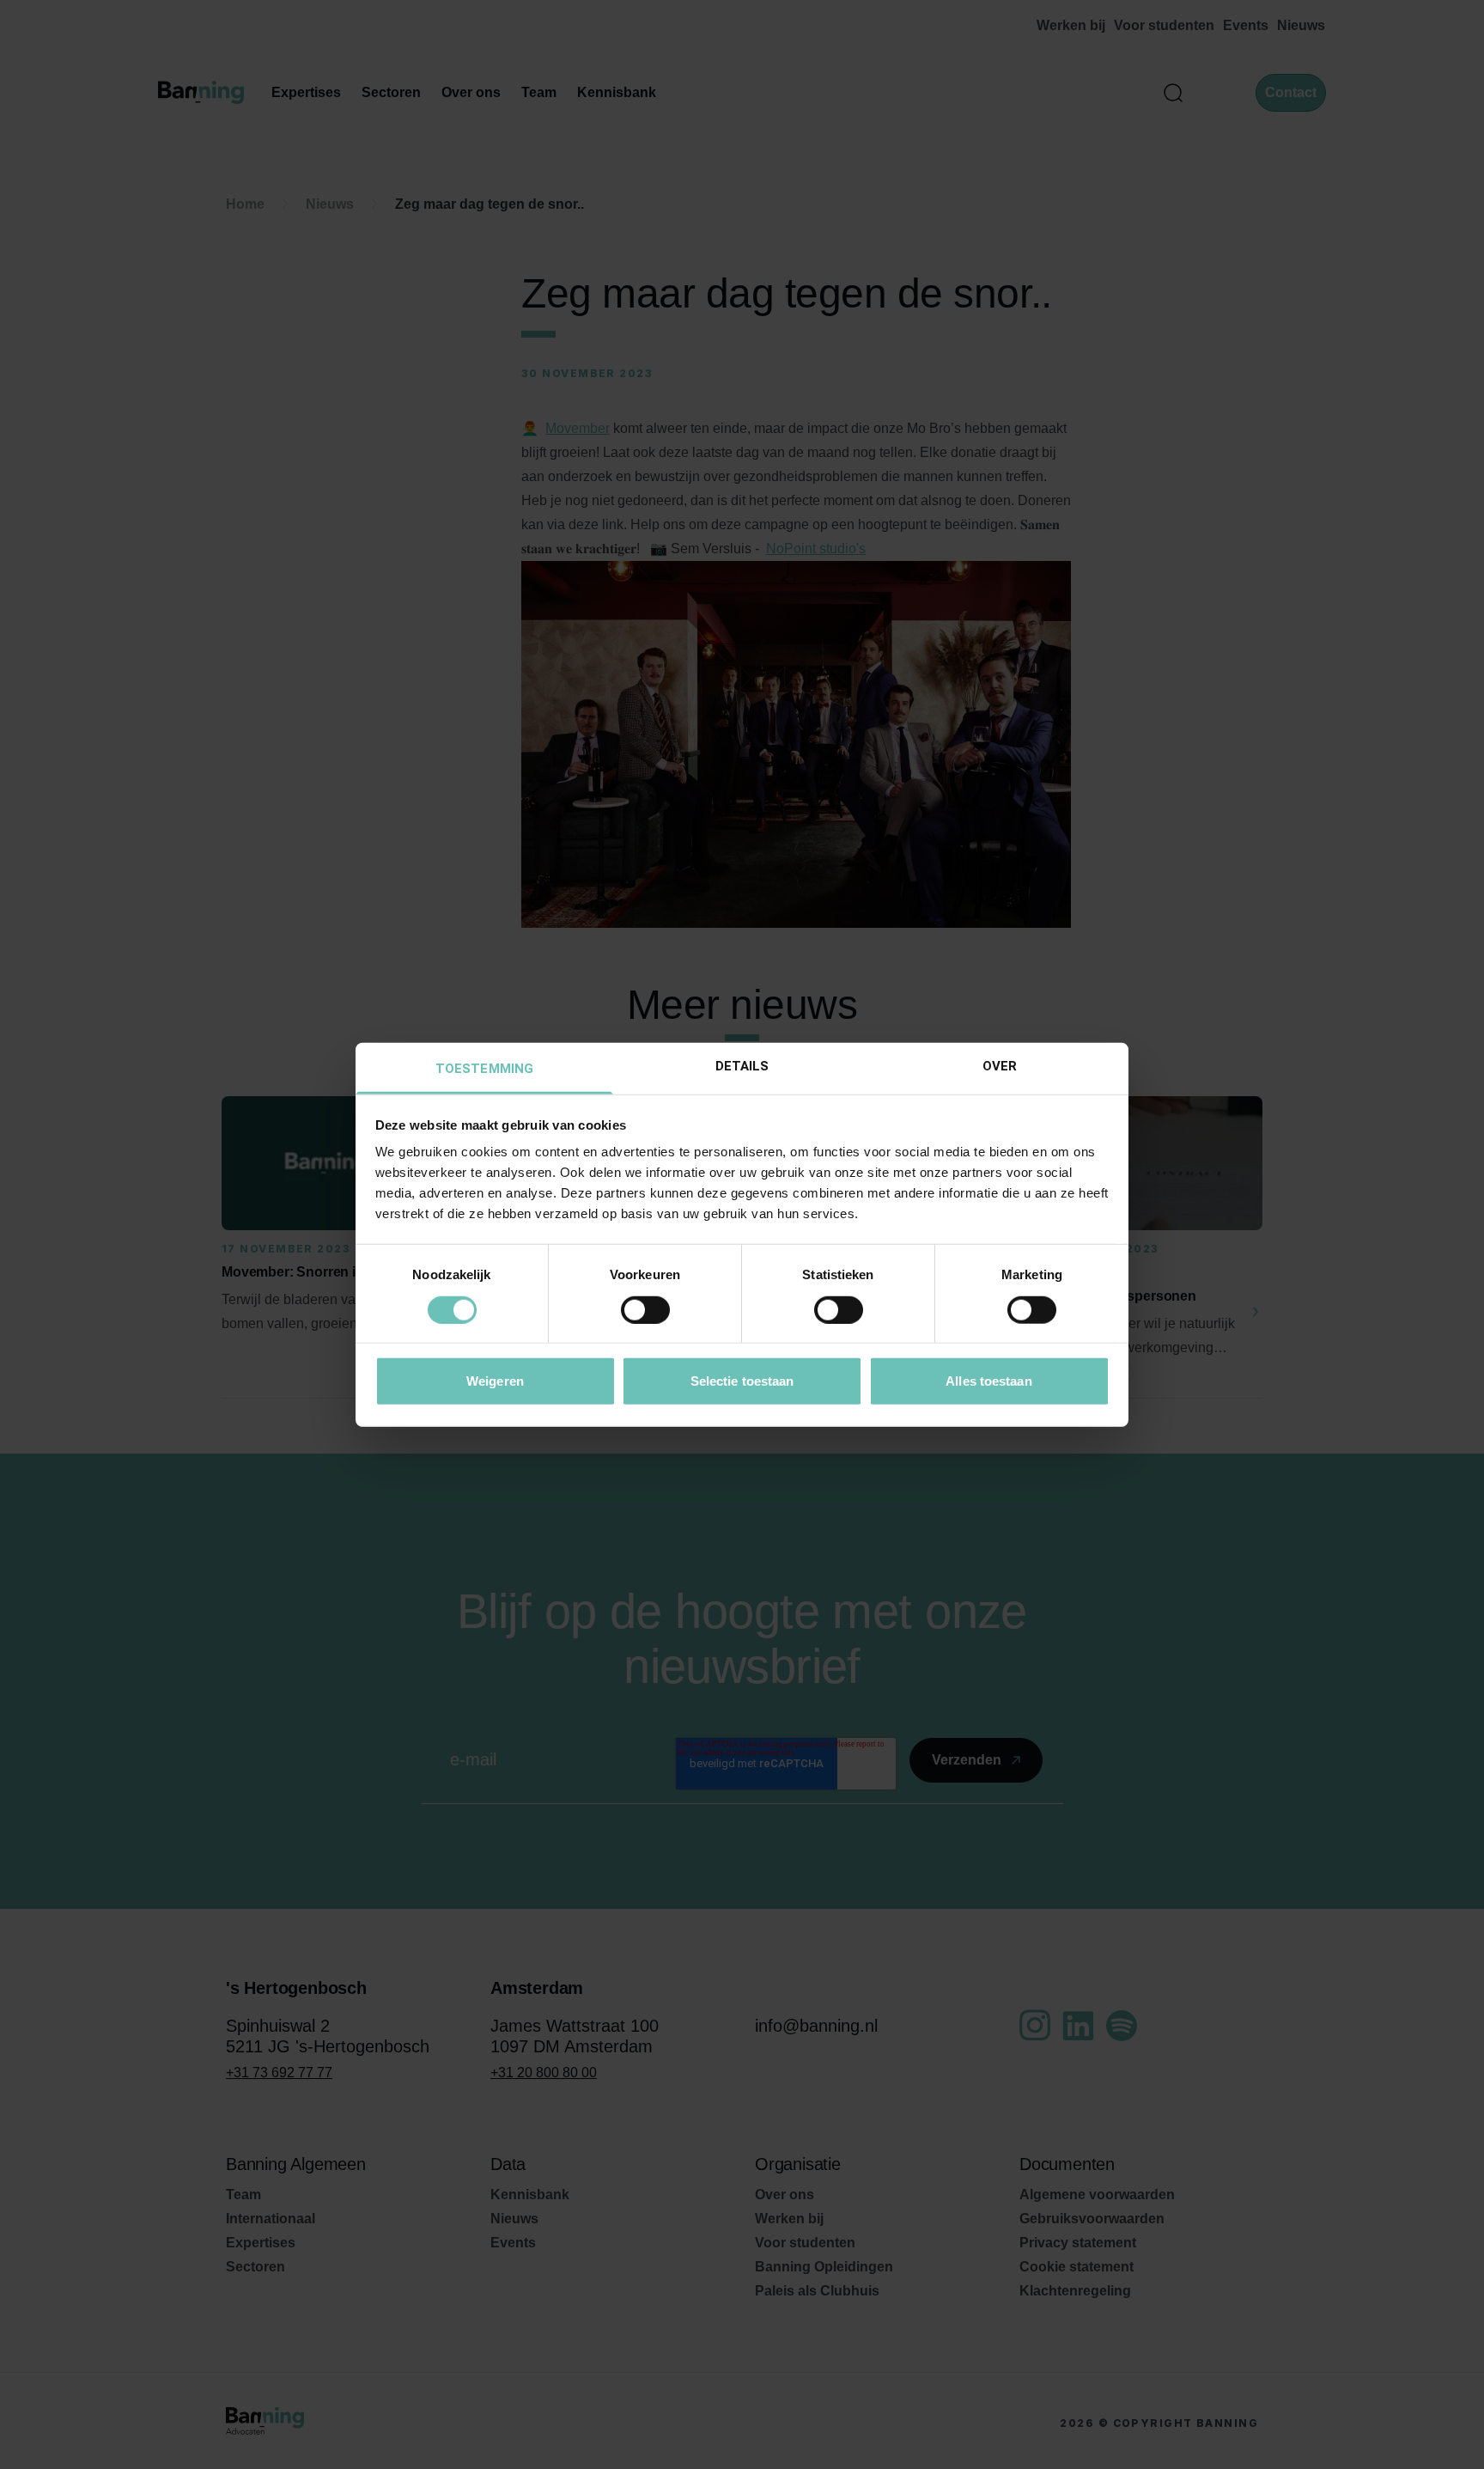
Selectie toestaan (742, 1381)
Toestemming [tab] (484, 1069)
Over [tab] (1000, 1066)
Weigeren (495, 1381)
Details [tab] (742, 1066)
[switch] (645, 1309)
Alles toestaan (988, 1381)
